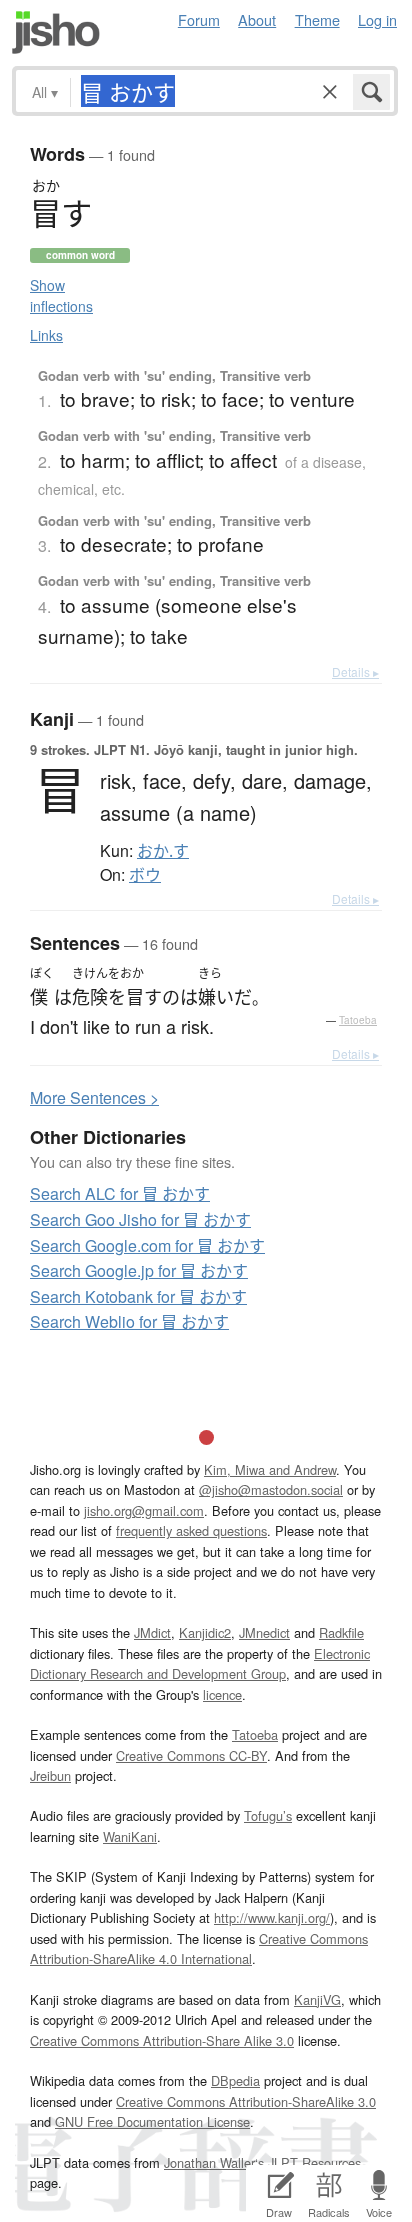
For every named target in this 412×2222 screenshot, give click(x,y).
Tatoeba (358, 1020)
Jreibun (50, 1775)
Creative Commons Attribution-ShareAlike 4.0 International (199, 1948)
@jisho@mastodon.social (271, 1489)
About (257, 19)
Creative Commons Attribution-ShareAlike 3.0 (246, 2101)
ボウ (145, 875)
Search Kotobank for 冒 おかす (138, 1296)
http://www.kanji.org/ (272, 1917)
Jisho (56, 32)
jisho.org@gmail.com (144, 1510)
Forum (199, 19)
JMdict (152, 1632)
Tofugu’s (268, 1815)
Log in (377, 19)
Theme (317, 19)
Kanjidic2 (205, 1632)
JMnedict (264, 1632)
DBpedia (235, 2080)
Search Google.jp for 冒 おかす (139, 1270)
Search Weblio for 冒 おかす (129, 1321)
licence (222, 1694)
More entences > (94, 1097)
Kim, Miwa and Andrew (270, 1469)
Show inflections (61, 295)
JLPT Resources (314, 2162)
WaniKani (130, 1836)
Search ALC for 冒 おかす (120, 1193)
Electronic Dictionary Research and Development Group (200, 1663)
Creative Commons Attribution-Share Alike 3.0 (162, 2040)
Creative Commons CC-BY (191, 1755)
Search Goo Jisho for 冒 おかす (140, 1219)
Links (46, 335)
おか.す (163, 851)
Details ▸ (355, 671)
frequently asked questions (191, 1530)
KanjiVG (317, 1999)
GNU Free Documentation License (152, 2121)
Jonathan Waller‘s (214, 2162)
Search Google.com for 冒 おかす (147, 1245)
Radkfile (341, 1632)
